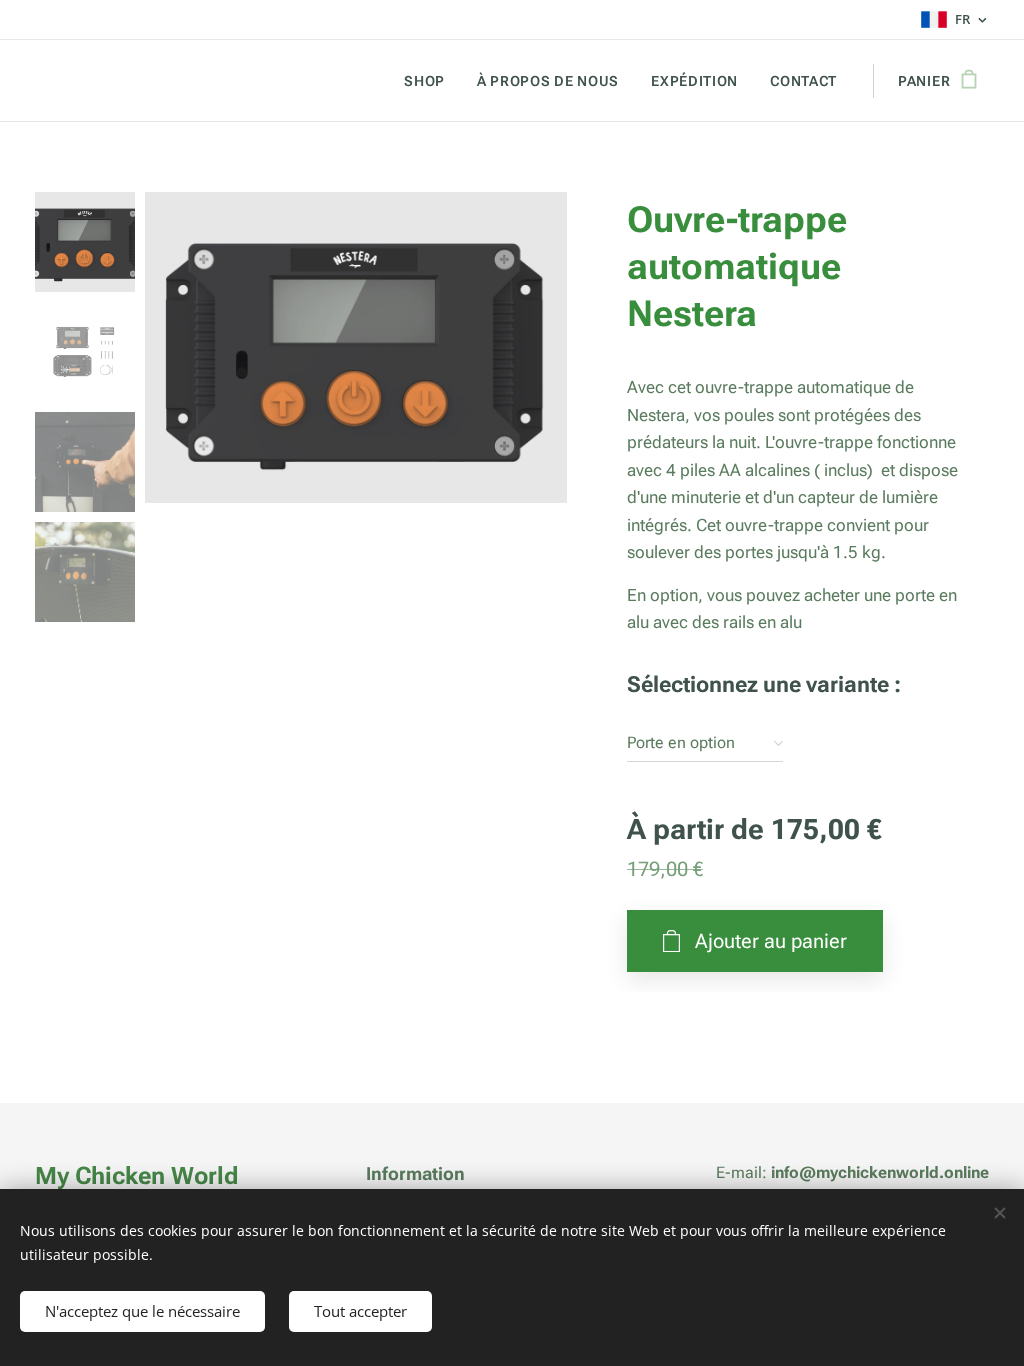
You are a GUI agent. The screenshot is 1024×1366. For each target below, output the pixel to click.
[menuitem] (430, 81)
